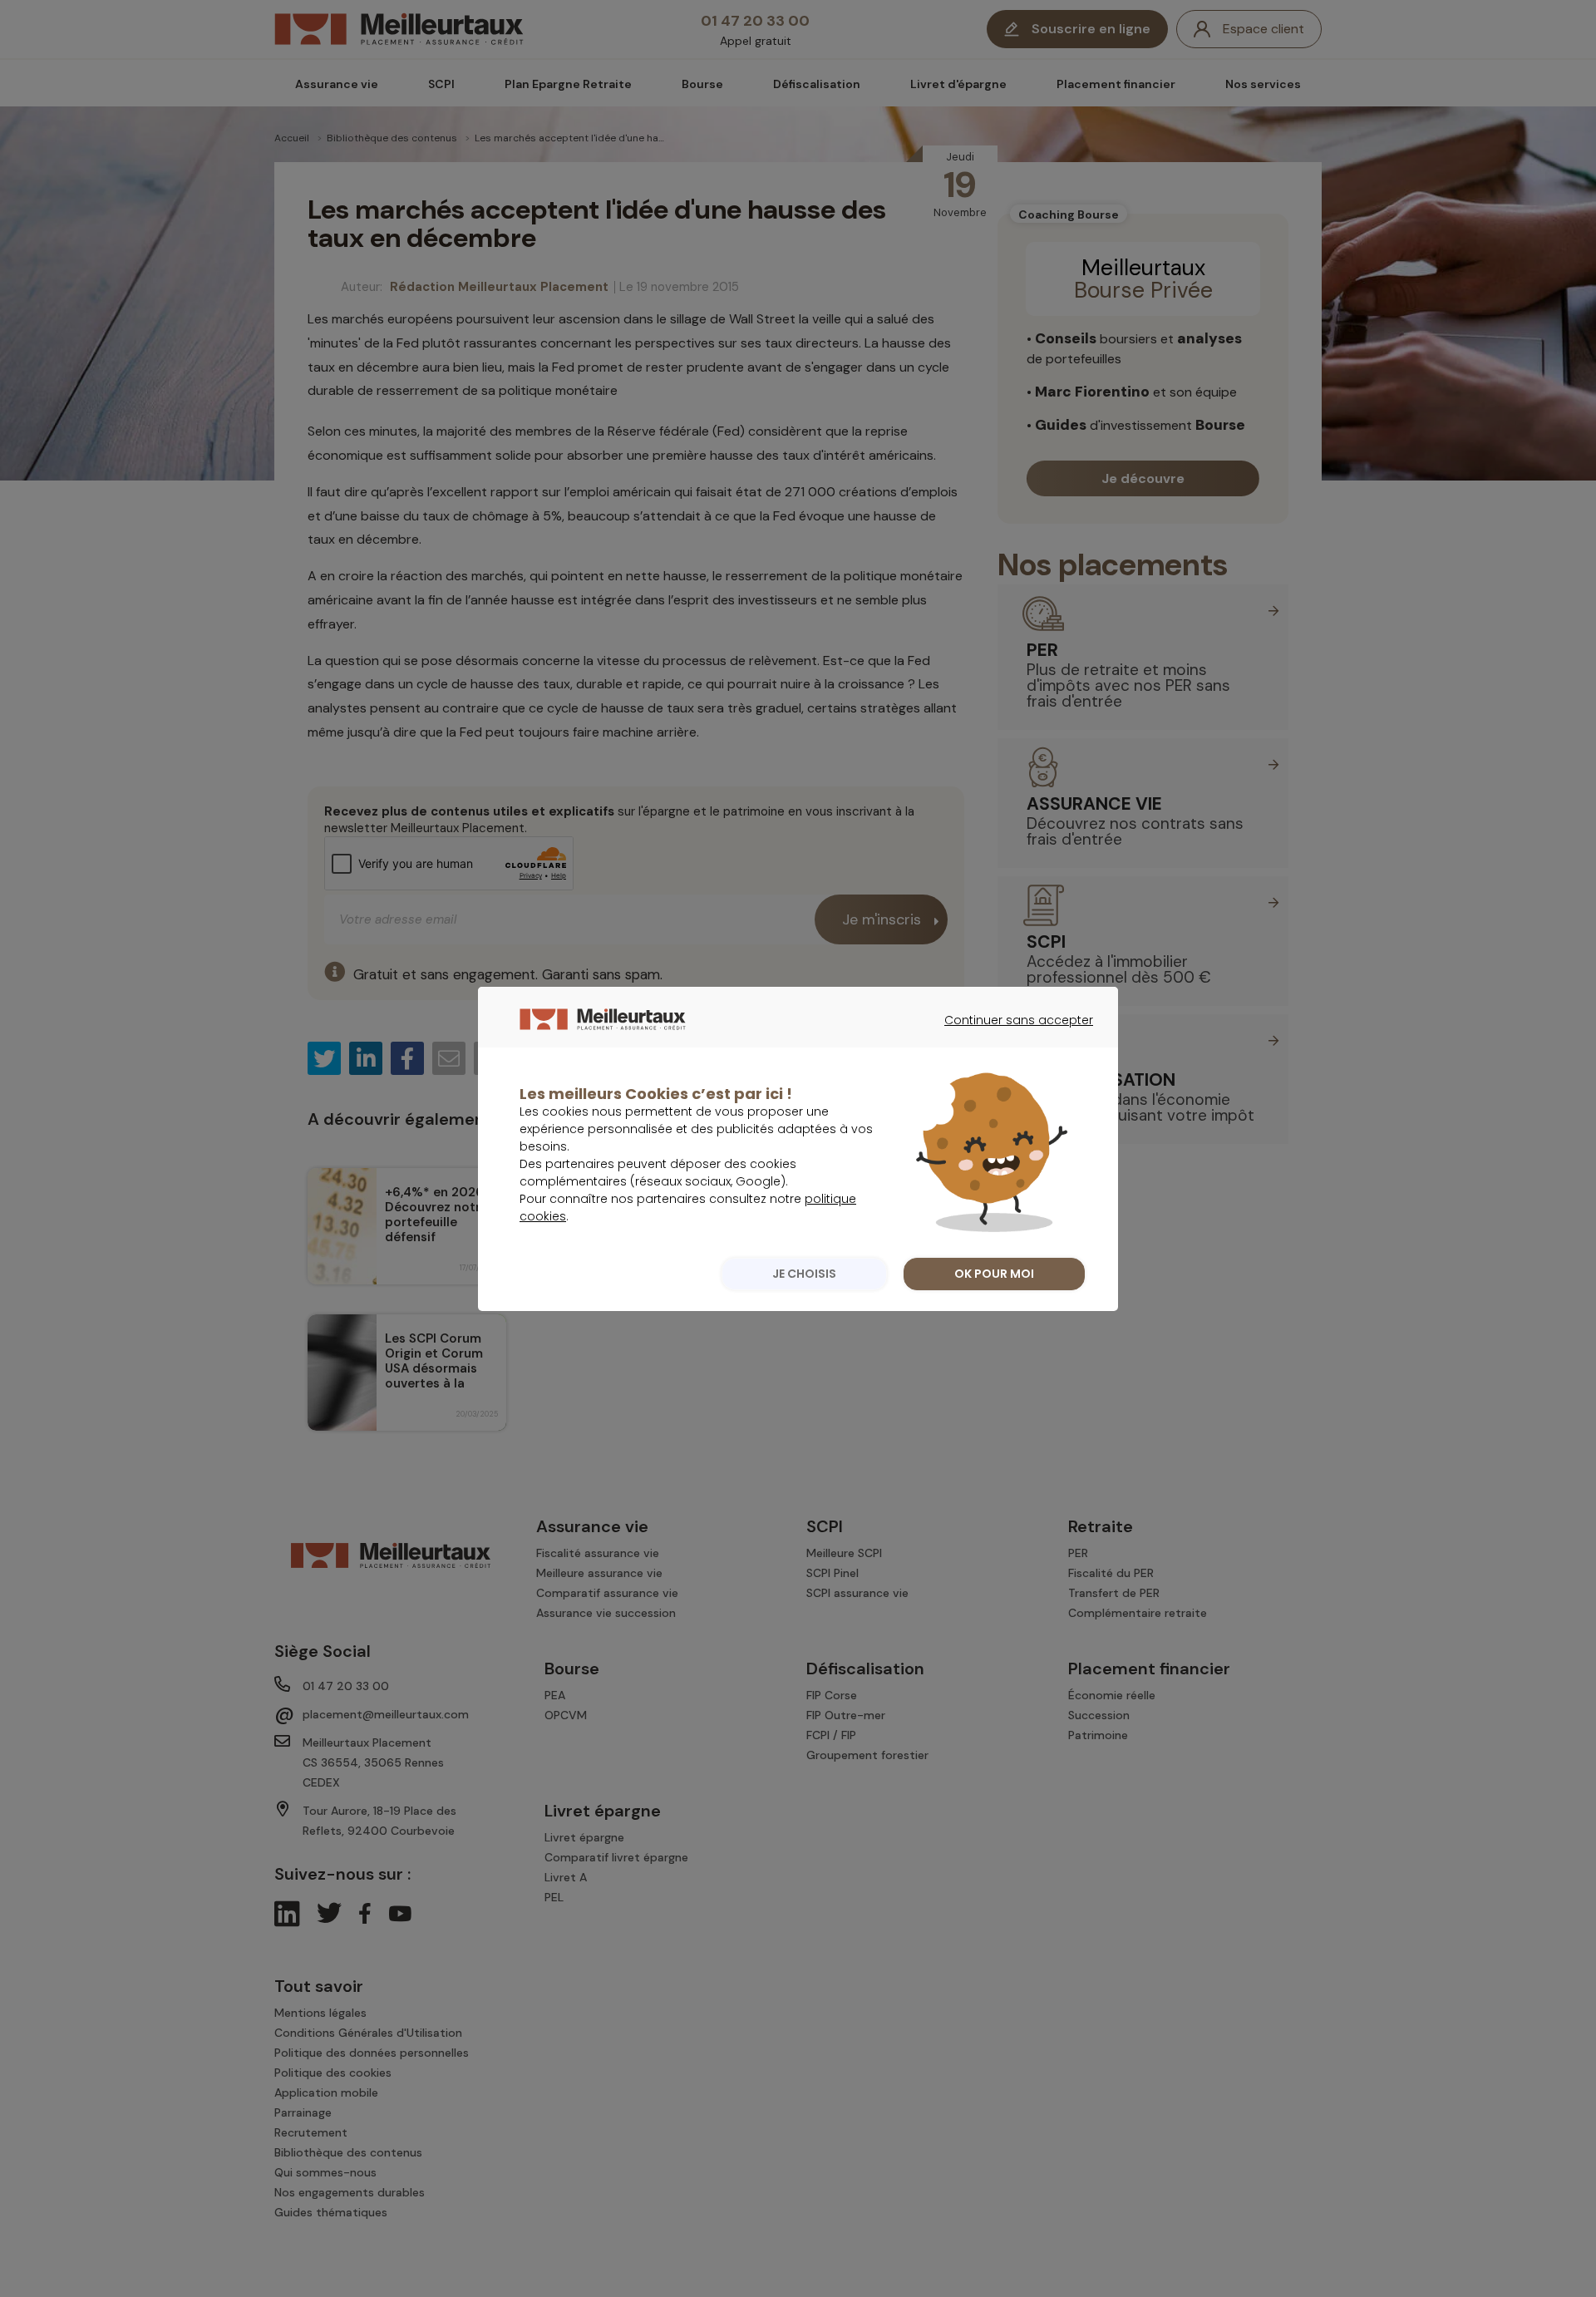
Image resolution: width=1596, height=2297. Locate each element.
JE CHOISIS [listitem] (804, 1274)
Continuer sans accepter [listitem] (1010, 1035)
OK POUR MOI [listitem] (994, 1274)
